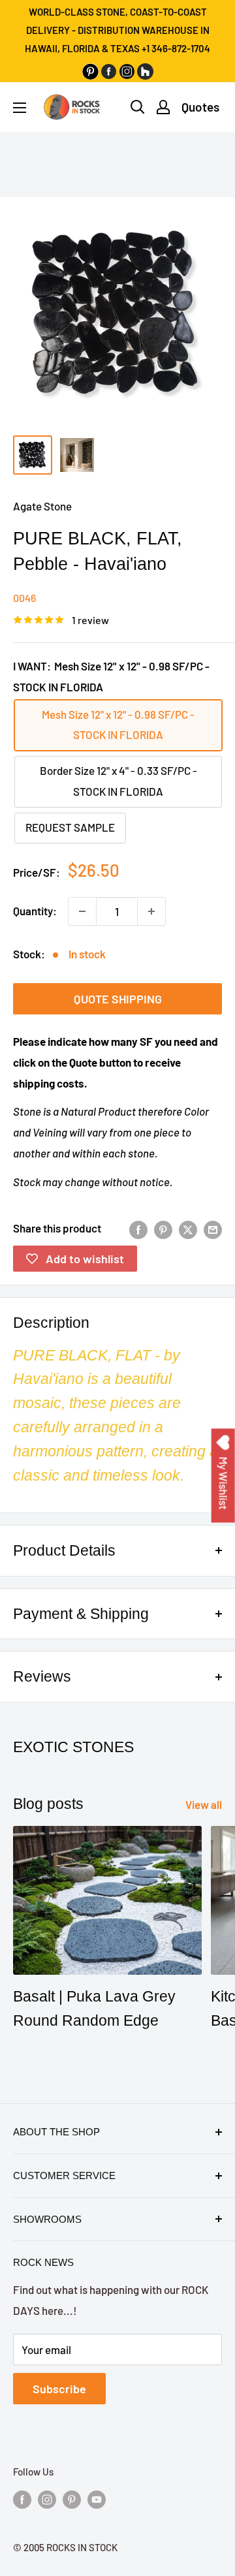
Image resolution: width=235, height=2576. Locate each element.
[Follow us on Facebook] (22, 2498)
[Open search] (138, 107)
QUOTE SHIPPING (118, 999)
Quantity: (35, 911)
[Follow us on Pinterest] (72, 2498)
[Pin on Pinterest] (163, 1229)
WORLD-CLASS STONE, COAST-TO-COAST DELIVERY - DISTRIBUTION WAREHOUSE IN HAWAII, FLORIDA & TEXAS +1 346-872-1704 (117, 30)
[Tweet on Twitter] (188, 1229)
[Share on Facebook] (138, 1229)
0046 (24, 598)
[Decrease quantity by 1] (82, 911)
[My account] (163, 107)
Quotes (200, 107)
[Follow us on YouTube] (97, 2498)
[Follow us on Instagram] (47, 2498)
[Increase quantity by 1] (151, 911)
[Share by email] (213, 1229)
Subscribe (59, 2389)
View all (204, 1804)
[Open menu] (20, 108)
